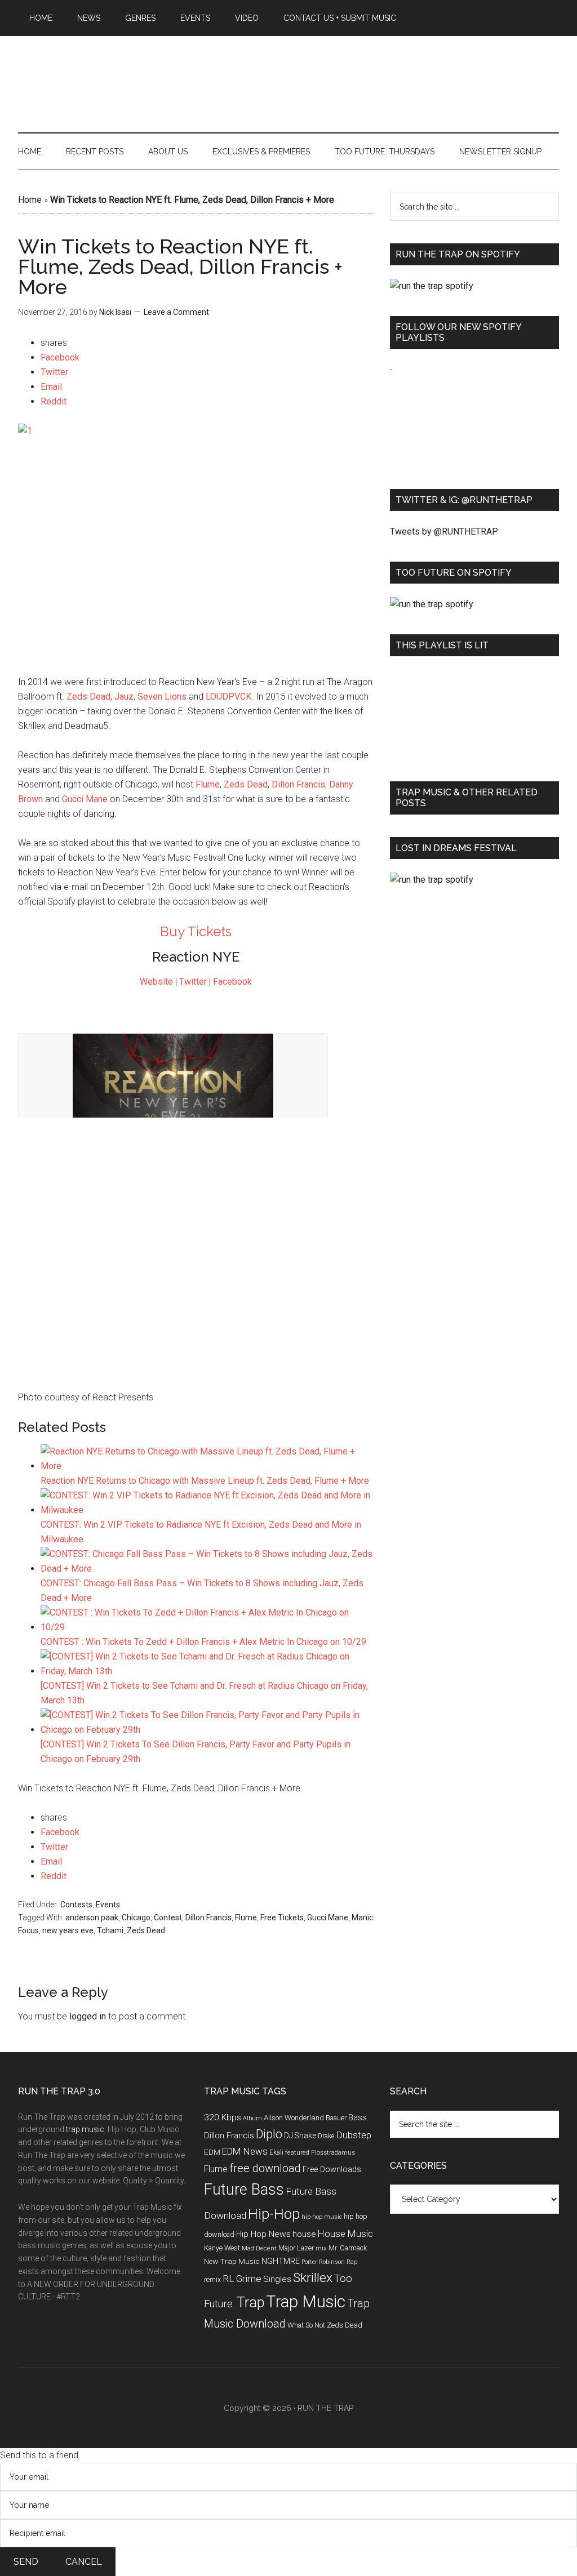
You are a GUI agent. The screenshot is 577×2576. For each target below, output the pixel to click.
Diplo (269, 2134)
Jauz (124, 697)
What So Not (306, 2325)
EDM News (245, 2151)
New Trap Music (232, 2261)
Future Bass (244, 2190)
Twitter (193, 982)
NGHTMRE (281, 2261)
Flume (208, 784)
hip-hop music (322, 2217)
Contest (168, 1917)
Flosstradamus (333, 2152)
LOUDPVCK (228, 697)
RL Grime (242, 2279)
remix (212, 2279)
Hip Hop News (263, 2234)
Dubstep (354, 2135)
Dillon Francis (298, 784)
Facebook (232, 982)
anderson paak (92, 1917)
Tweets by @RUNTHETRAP (444, 531)
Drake (326, 2136)
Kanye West (222, 2248)
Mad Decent (259, 2248)
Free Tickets (282, 1917)
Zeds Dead (88, 697)
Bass (358, 2117)
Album (252, 2118)
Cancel (84, 2562)
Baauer (336, 2118)
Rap (352, 2262)
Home (30, 200)
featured (297, 2152)
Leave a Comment (176, 312)
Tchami (110, 1930)
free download (265, 2168)
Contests (76, 1905)
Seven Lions (162, 697)
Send (26, 2562)
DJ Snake (300, 2135)
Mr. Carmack (348, 2248)
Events (108, 1905)
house (304, 2234)
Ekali (276, 2152)
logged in (88, 2016)
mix (321, 2248)
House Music (345, 2234)
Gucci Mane (85, 799)
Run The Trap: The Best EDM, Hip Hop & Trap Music (288, 72)
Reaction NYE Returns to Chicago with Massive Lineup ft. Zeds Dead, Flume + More (205, 1481)
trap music (85, 2129)
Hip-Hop (274, 2214)
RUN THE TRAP (325, 2408)
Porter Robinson (323, 2262)
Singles (277, 2279)
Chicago (136, 1917)
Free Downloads (332, 2170)
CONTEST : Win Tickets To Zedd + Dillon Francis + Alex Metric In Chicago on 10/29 (203, 1642)
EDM (212, 2152)
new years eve (68, 1930)
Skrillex (313, 2278)
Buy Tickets (196, 931)
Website (156, 982)
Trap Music (306, 2302)
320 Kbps (223, 2117)
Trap (250, 2303)
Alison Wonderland (294, 2118)
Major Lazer (296, 2248)
